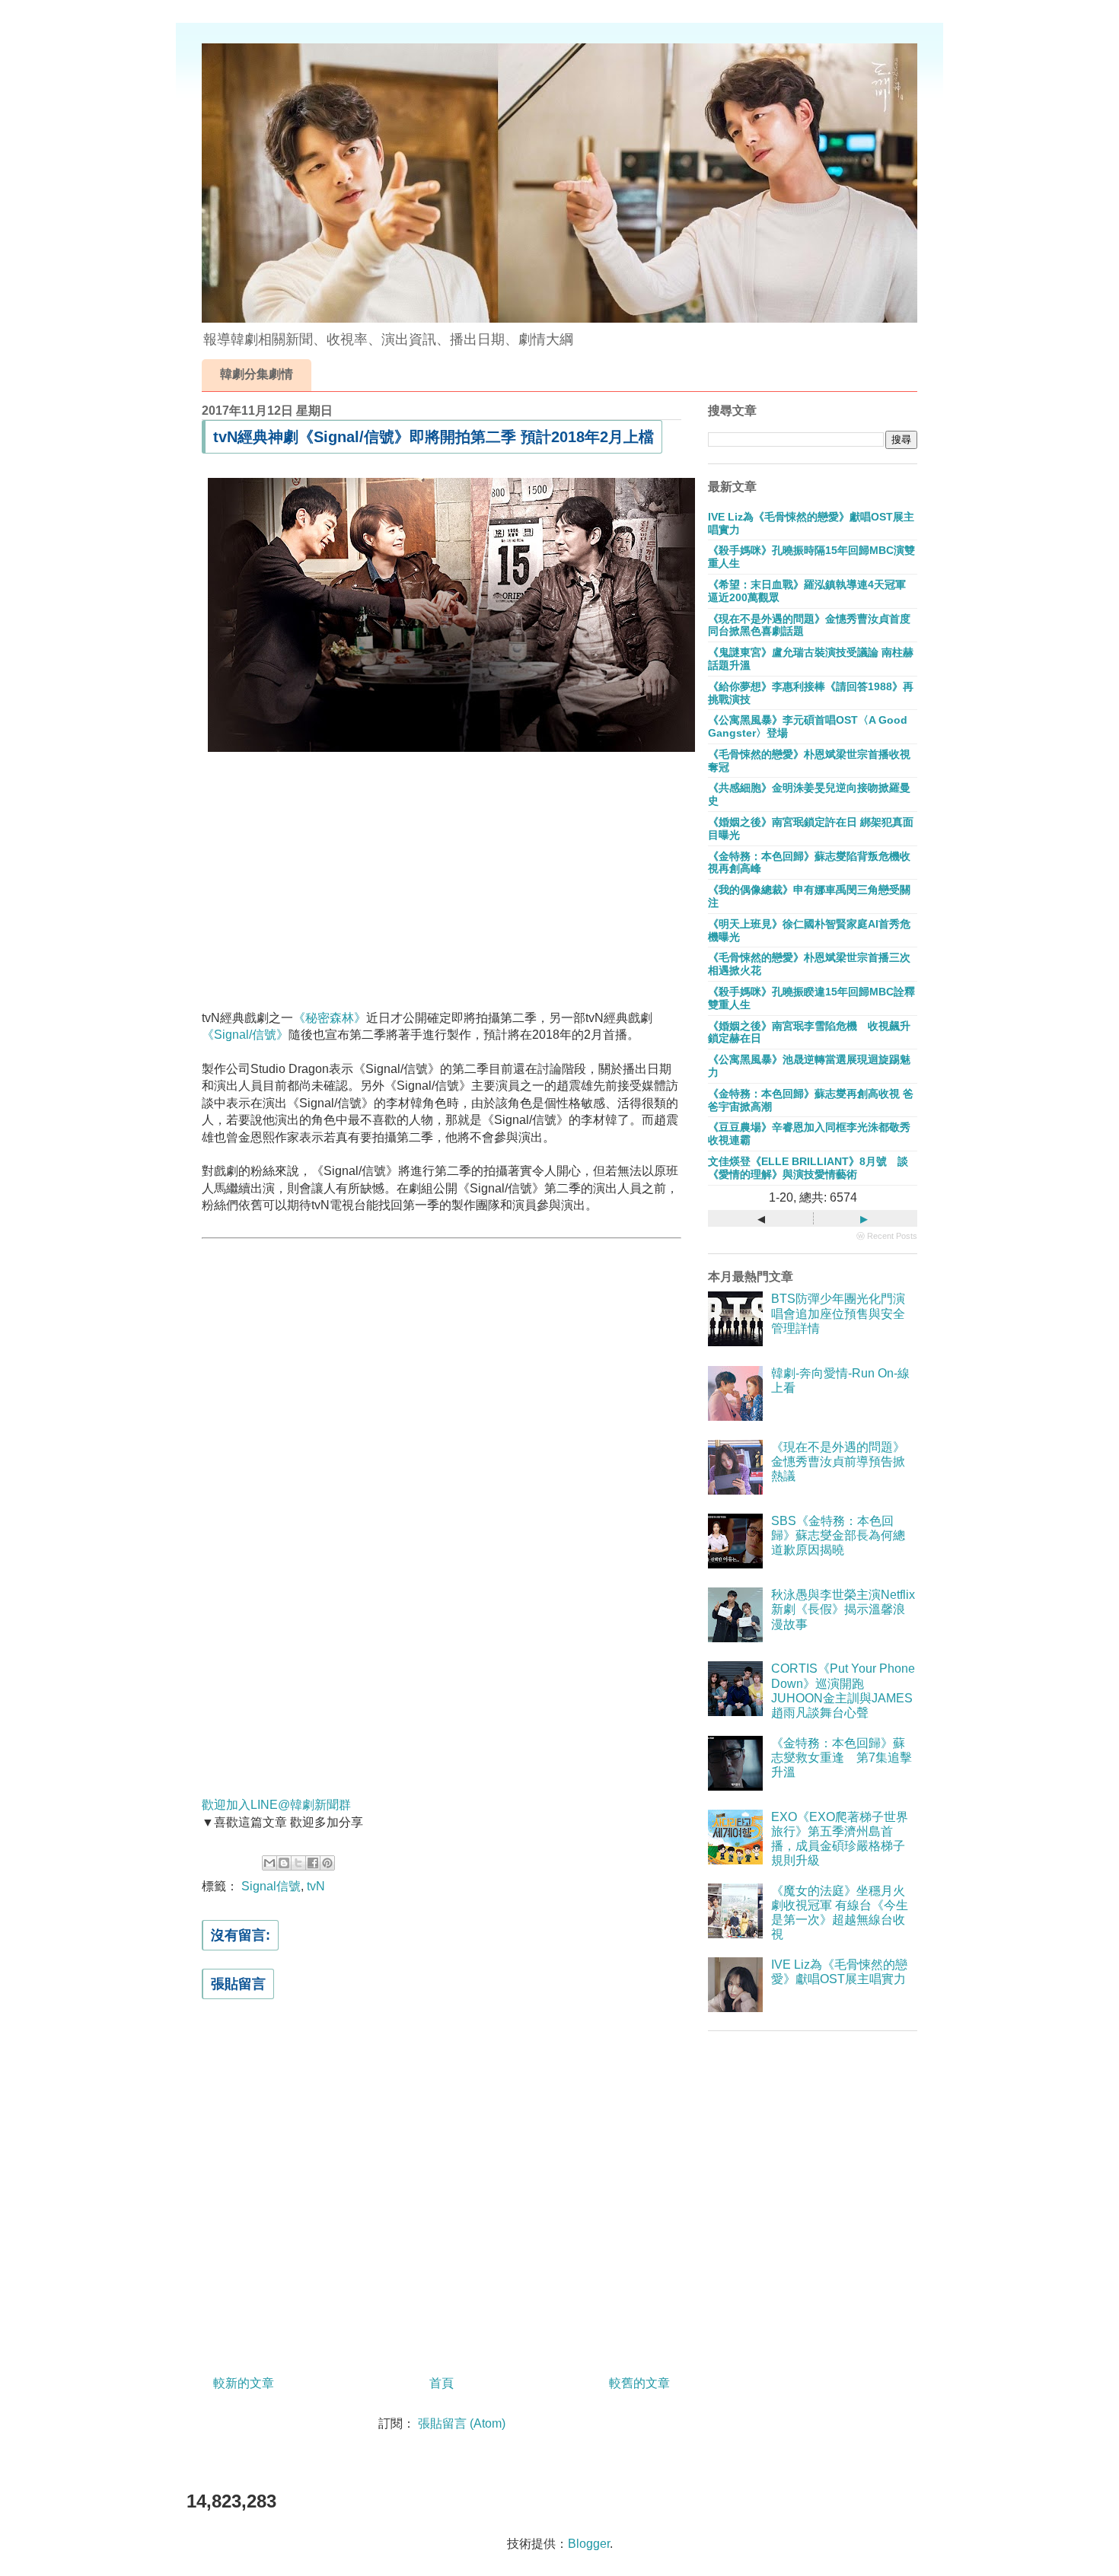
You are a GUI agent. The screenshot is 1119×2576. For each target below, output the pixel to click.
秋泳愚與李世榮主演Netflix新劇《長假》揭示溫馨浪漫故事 (843, 1609)
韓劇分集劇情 (257, 374)
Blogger (589, 2544)
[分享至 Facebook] (313, 1863)
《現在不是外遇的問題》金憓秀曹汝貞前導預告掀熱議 (838, 1462)
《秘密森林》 (330, 1018)
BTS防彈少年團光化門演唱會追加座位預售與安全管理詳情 (838, 1313)
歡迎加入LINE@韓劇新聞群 (276, 1805)
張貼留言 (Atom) (462, 2423)
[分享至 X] (298, 1863)
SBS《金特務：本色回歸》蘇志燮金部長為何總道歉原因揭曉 (838, 1535)
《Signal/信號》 (245, 1035)
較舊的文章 (639, 2383)
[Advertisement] (442, 887)
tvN (316, 1886)
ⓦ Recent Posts (887, 1236)
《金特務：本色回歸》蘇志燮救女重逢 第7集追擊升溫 (842, 1758)
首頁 (442, 2383)
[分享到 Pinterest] (327, 1863)
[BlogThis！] (284, 1863)
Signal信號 (271, 1886)
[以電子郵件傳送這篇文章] (269, 1863)
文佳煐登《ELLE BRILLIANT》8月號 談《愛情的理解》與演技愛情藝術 (808, 1168)
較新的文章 (244, 2383)
